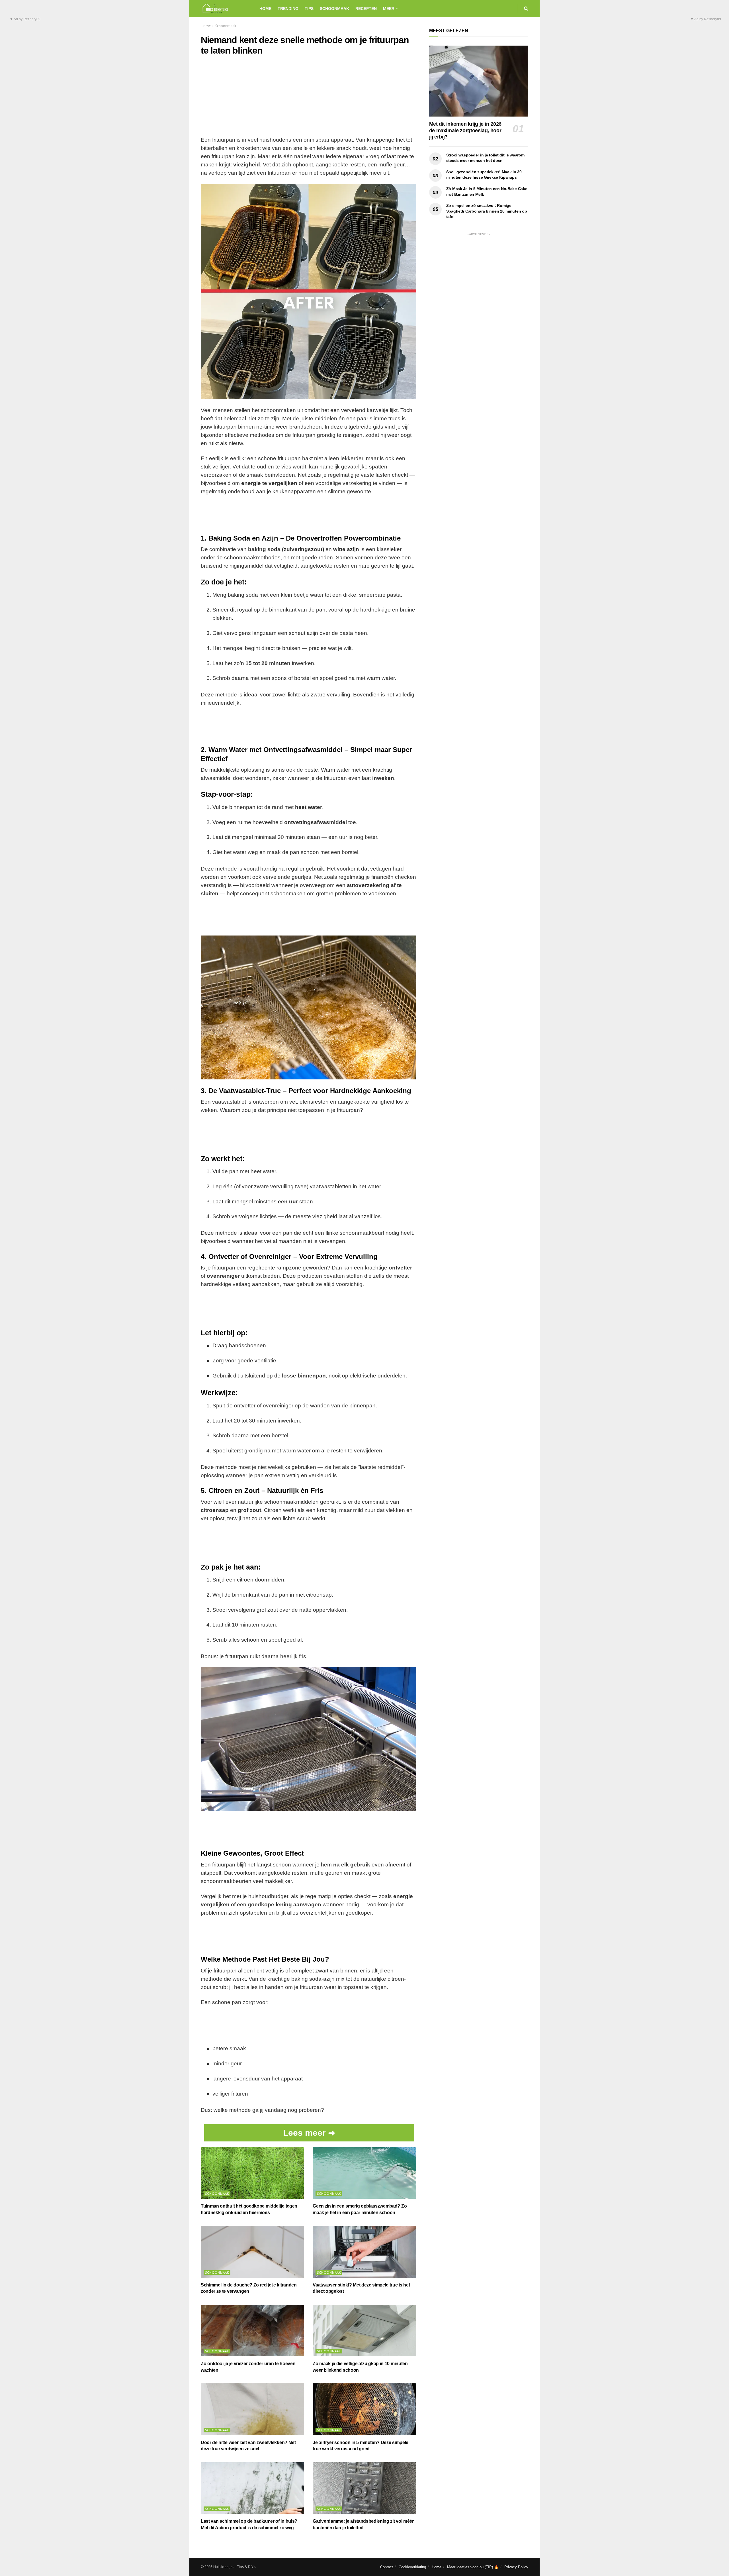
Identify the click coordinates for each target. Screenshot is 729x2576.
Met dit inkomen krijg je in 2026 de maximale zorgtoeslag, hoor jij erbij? (465, 130)
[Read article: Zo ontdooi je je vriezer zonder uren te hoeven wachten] (252, 2331)
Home (265, 9)
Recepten (366, 9)
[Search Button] (526, 9)
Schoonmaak (334, 9)
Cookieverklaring (412, 2567)
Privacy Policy (516, 2567)
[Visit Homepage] (225, 9)
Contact (387, 2567)
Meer (389, 9)
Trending (288, 9)
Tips (309, 9)
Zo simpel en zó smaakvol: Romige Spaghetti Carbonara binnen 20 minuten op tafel (487, 211)
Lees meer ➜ (309, 2133)
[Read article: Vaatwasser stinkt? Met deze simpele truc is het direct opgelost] (364, 2252)
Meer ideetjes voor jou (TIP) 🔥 (473, 2567)
